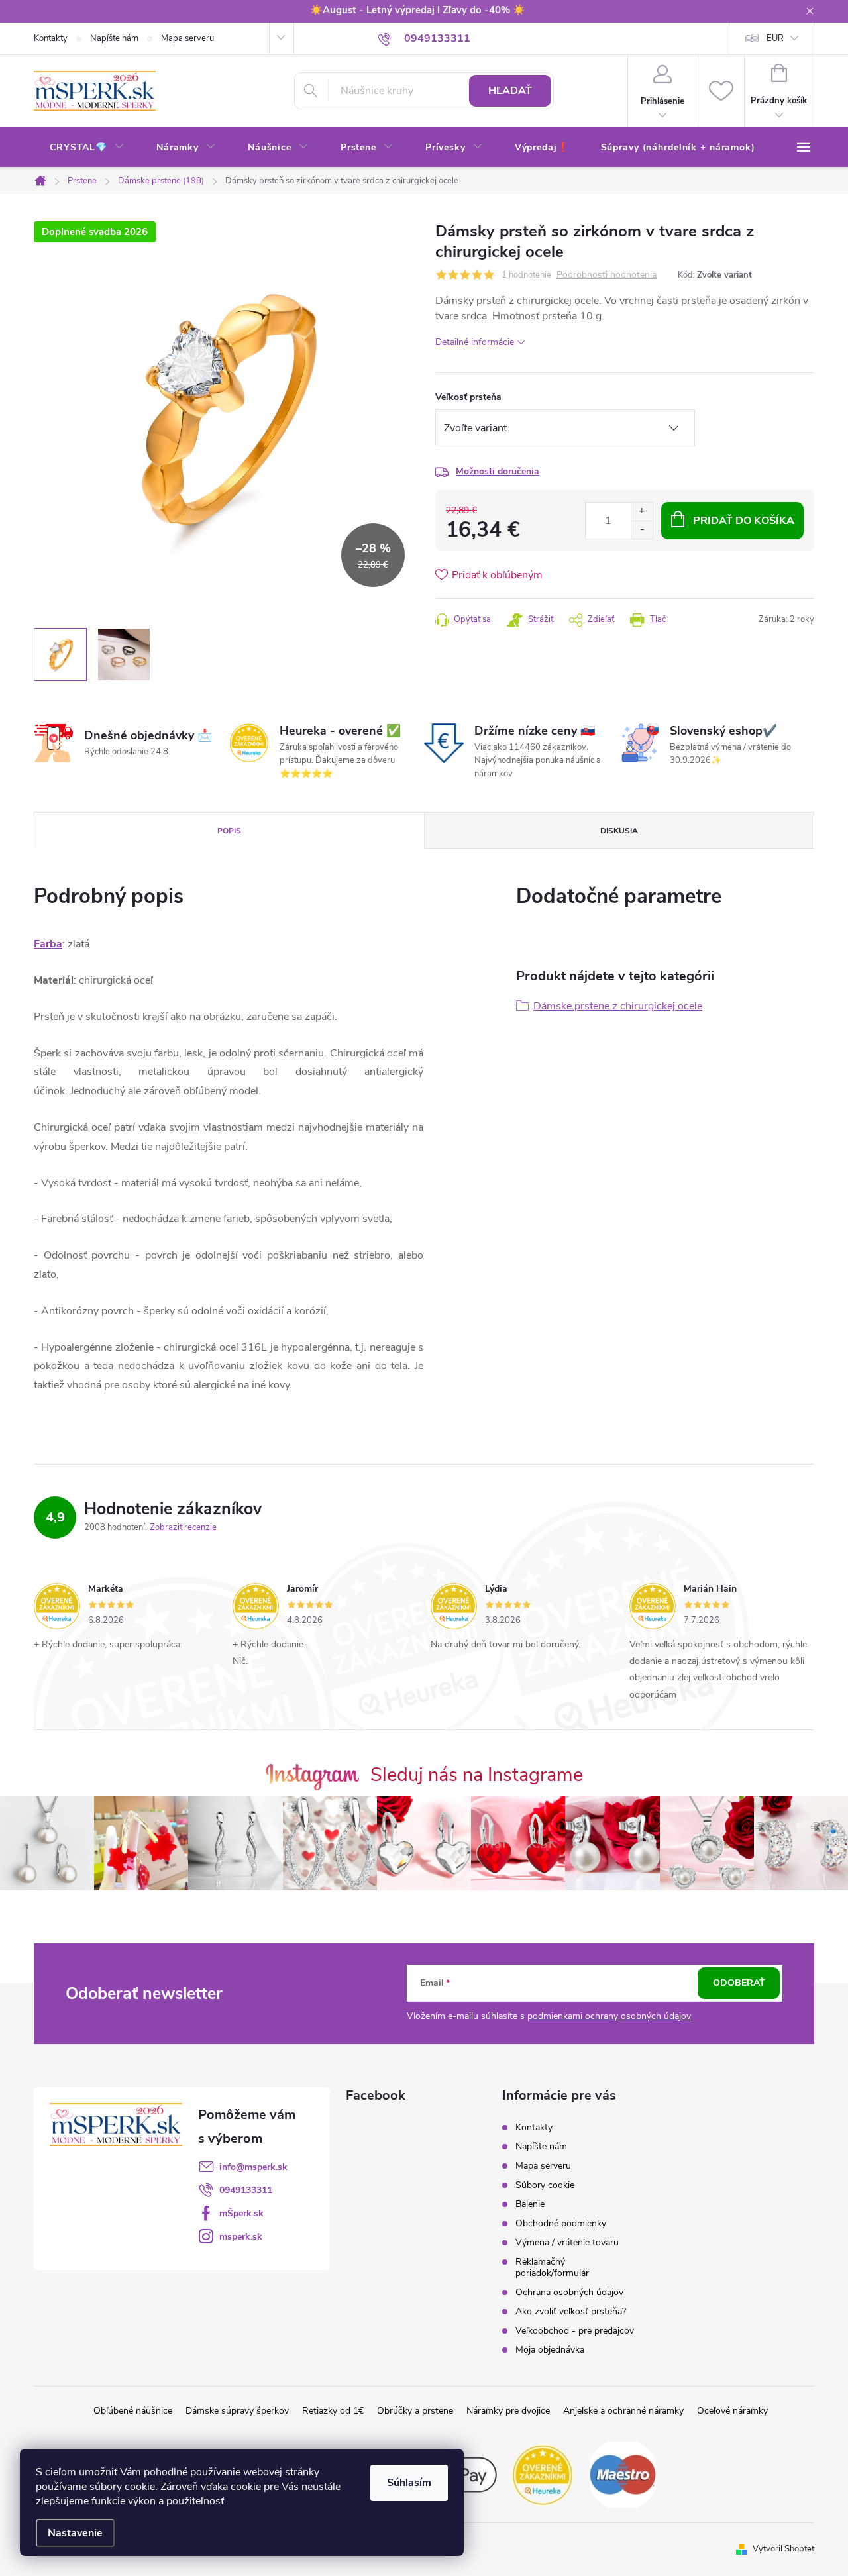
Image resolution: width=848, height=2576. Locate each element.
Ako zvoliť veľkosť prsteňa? (571, 2311)
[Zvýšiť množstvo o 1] (642, 512)
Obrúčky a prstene (415, 2411)
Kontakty (51, 38)
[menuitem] (87, 148)
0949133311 (246, 2190)
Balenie (530, 2204)
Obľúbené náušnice (133, 2411)
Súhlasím (409, 2483)
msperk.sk (241, 2237)
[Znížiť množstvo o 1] (642, 530)
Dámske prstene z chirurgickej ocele (618, 1006)
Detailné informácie (475, 342)
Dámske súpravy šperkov (237, 2411)
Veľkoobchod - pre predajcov (575, 2331)
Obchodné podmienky (561, 2223)
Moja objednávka (550, 2350)
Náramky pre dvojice (508, 2411)
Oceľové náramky (732, 2411)
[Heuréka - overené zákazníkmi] (543, 2473)
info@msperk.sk (253, 2167)
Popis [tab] (229, 831)
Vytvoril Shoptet (783, 2549)
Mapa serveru (187, 38)
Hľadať (510, 91)
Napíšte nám (114, 38)
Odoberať (739, 1983)
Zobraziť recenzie (183, 1527)
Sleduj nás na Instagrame (477, 1775)
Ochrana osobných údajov (569, 2292)
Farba (48, 944)
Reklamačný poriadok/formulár (552, 2267)
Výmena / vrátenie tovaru (567, 2242)
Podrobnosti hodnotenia (607, 275)
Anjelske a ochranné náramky (623, 2411)
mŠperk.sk (241, 2213)
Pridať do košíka (744, 521)
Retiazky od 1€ (333, 2411)
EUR (775, 38)
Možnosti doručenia (498, 471)
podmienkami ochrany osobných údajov (609, 2016)
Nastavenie (75, 2533)
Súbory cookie (545, 2185)
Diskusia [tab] (619, 831)
